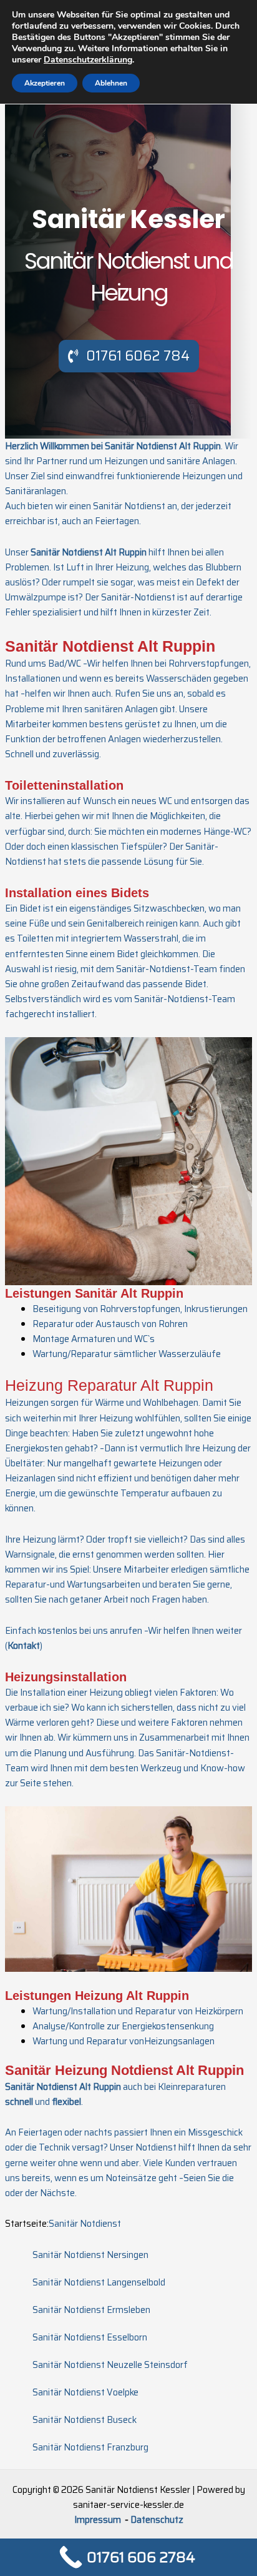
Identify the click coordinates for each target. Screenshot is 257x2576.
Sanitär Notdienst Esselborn (90, 2337)
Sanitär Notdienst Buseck (85, 2419)
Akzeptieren (45, 83)
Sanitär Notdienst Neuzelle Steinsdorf (110, 2365)
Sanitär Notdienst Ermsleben (91, 2310)
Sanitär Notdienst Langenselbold (99, 2282)
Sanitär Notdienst (85, 2223)
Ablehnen (111, 83)
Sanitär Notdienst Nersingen (90, 2255)
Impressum (99, 2519)
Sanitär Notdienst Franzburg (90, 2447)
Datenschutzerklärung (88, 60)
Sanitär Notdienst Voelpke (85, 2392)
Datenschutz (157, 2519)
